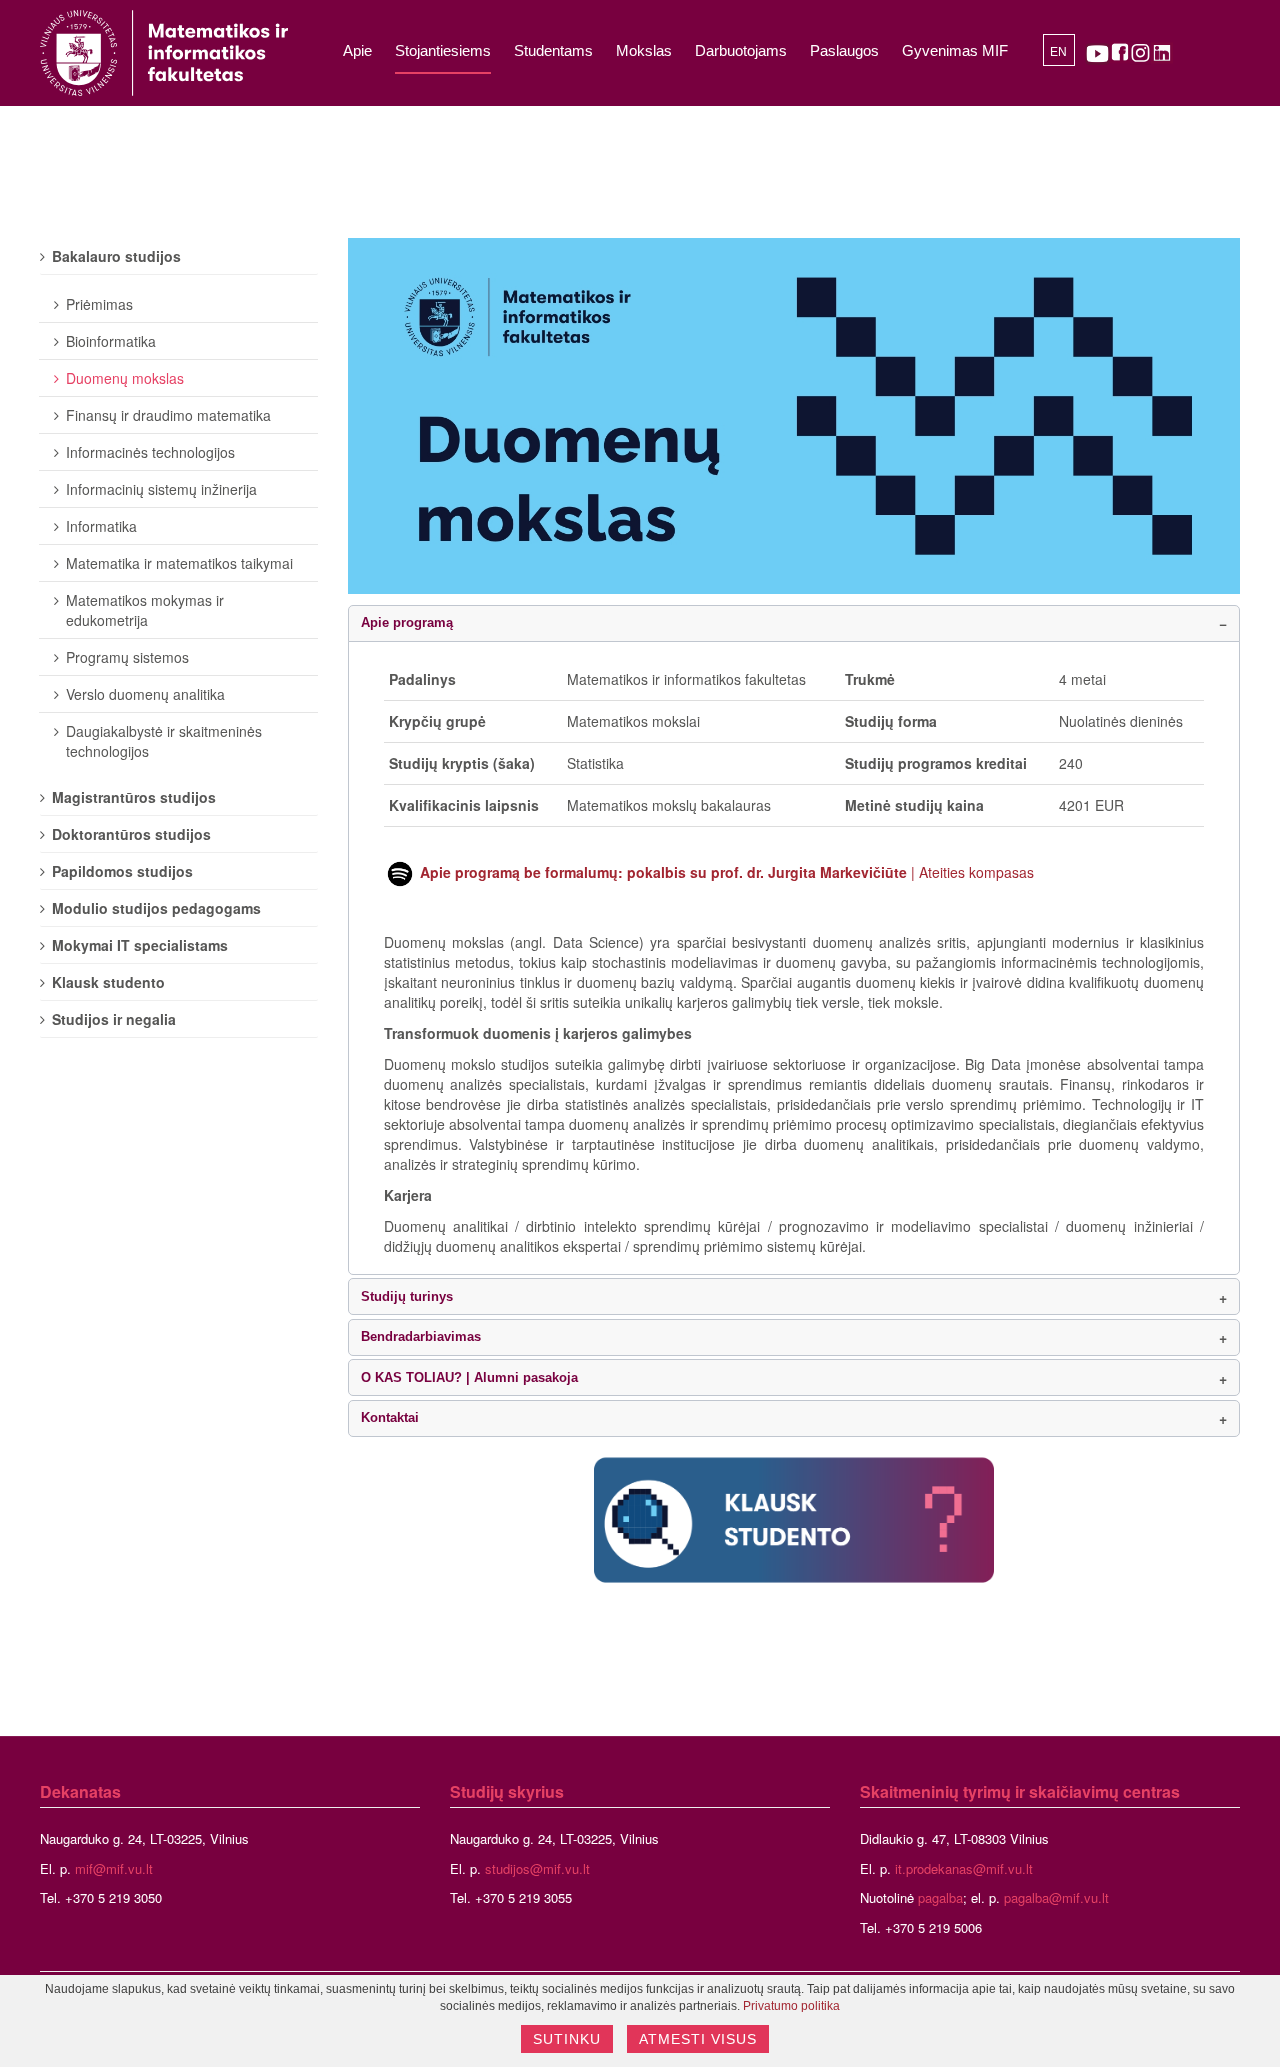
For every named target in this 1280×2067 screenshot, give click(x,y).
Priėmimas (99, 304)
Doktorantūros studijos (131, 834)
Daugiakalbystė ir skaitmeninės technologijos (164, 741)
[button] (794, 623)
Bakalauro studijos (116, 256)
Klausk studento (108, 982)
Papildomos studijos (122, 871)
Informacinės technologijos (150, 452)
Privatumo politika (791, 2006)
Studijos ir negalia (114, 1019)
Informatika (101, 526)
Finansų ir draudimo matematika (168, 415)
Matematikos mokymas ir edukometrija (145, 610)
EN (1058, 52)
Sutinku (567, 2039)
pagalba (940, 1897)
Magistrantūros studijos (134, 797)
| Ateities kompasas (727, 872)
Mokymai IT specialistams (140, 945)
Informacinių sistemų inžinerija (161, 489)
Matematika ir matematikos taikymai (179, 563)
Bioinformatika (111, 341)
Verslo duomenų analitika (145, 694)
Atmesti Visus (698, 2039)
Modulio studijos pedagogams (156, 908)
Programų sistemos (127, 657)
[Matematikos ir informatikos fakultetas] (164, 53)
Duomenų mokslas (125, 378)
